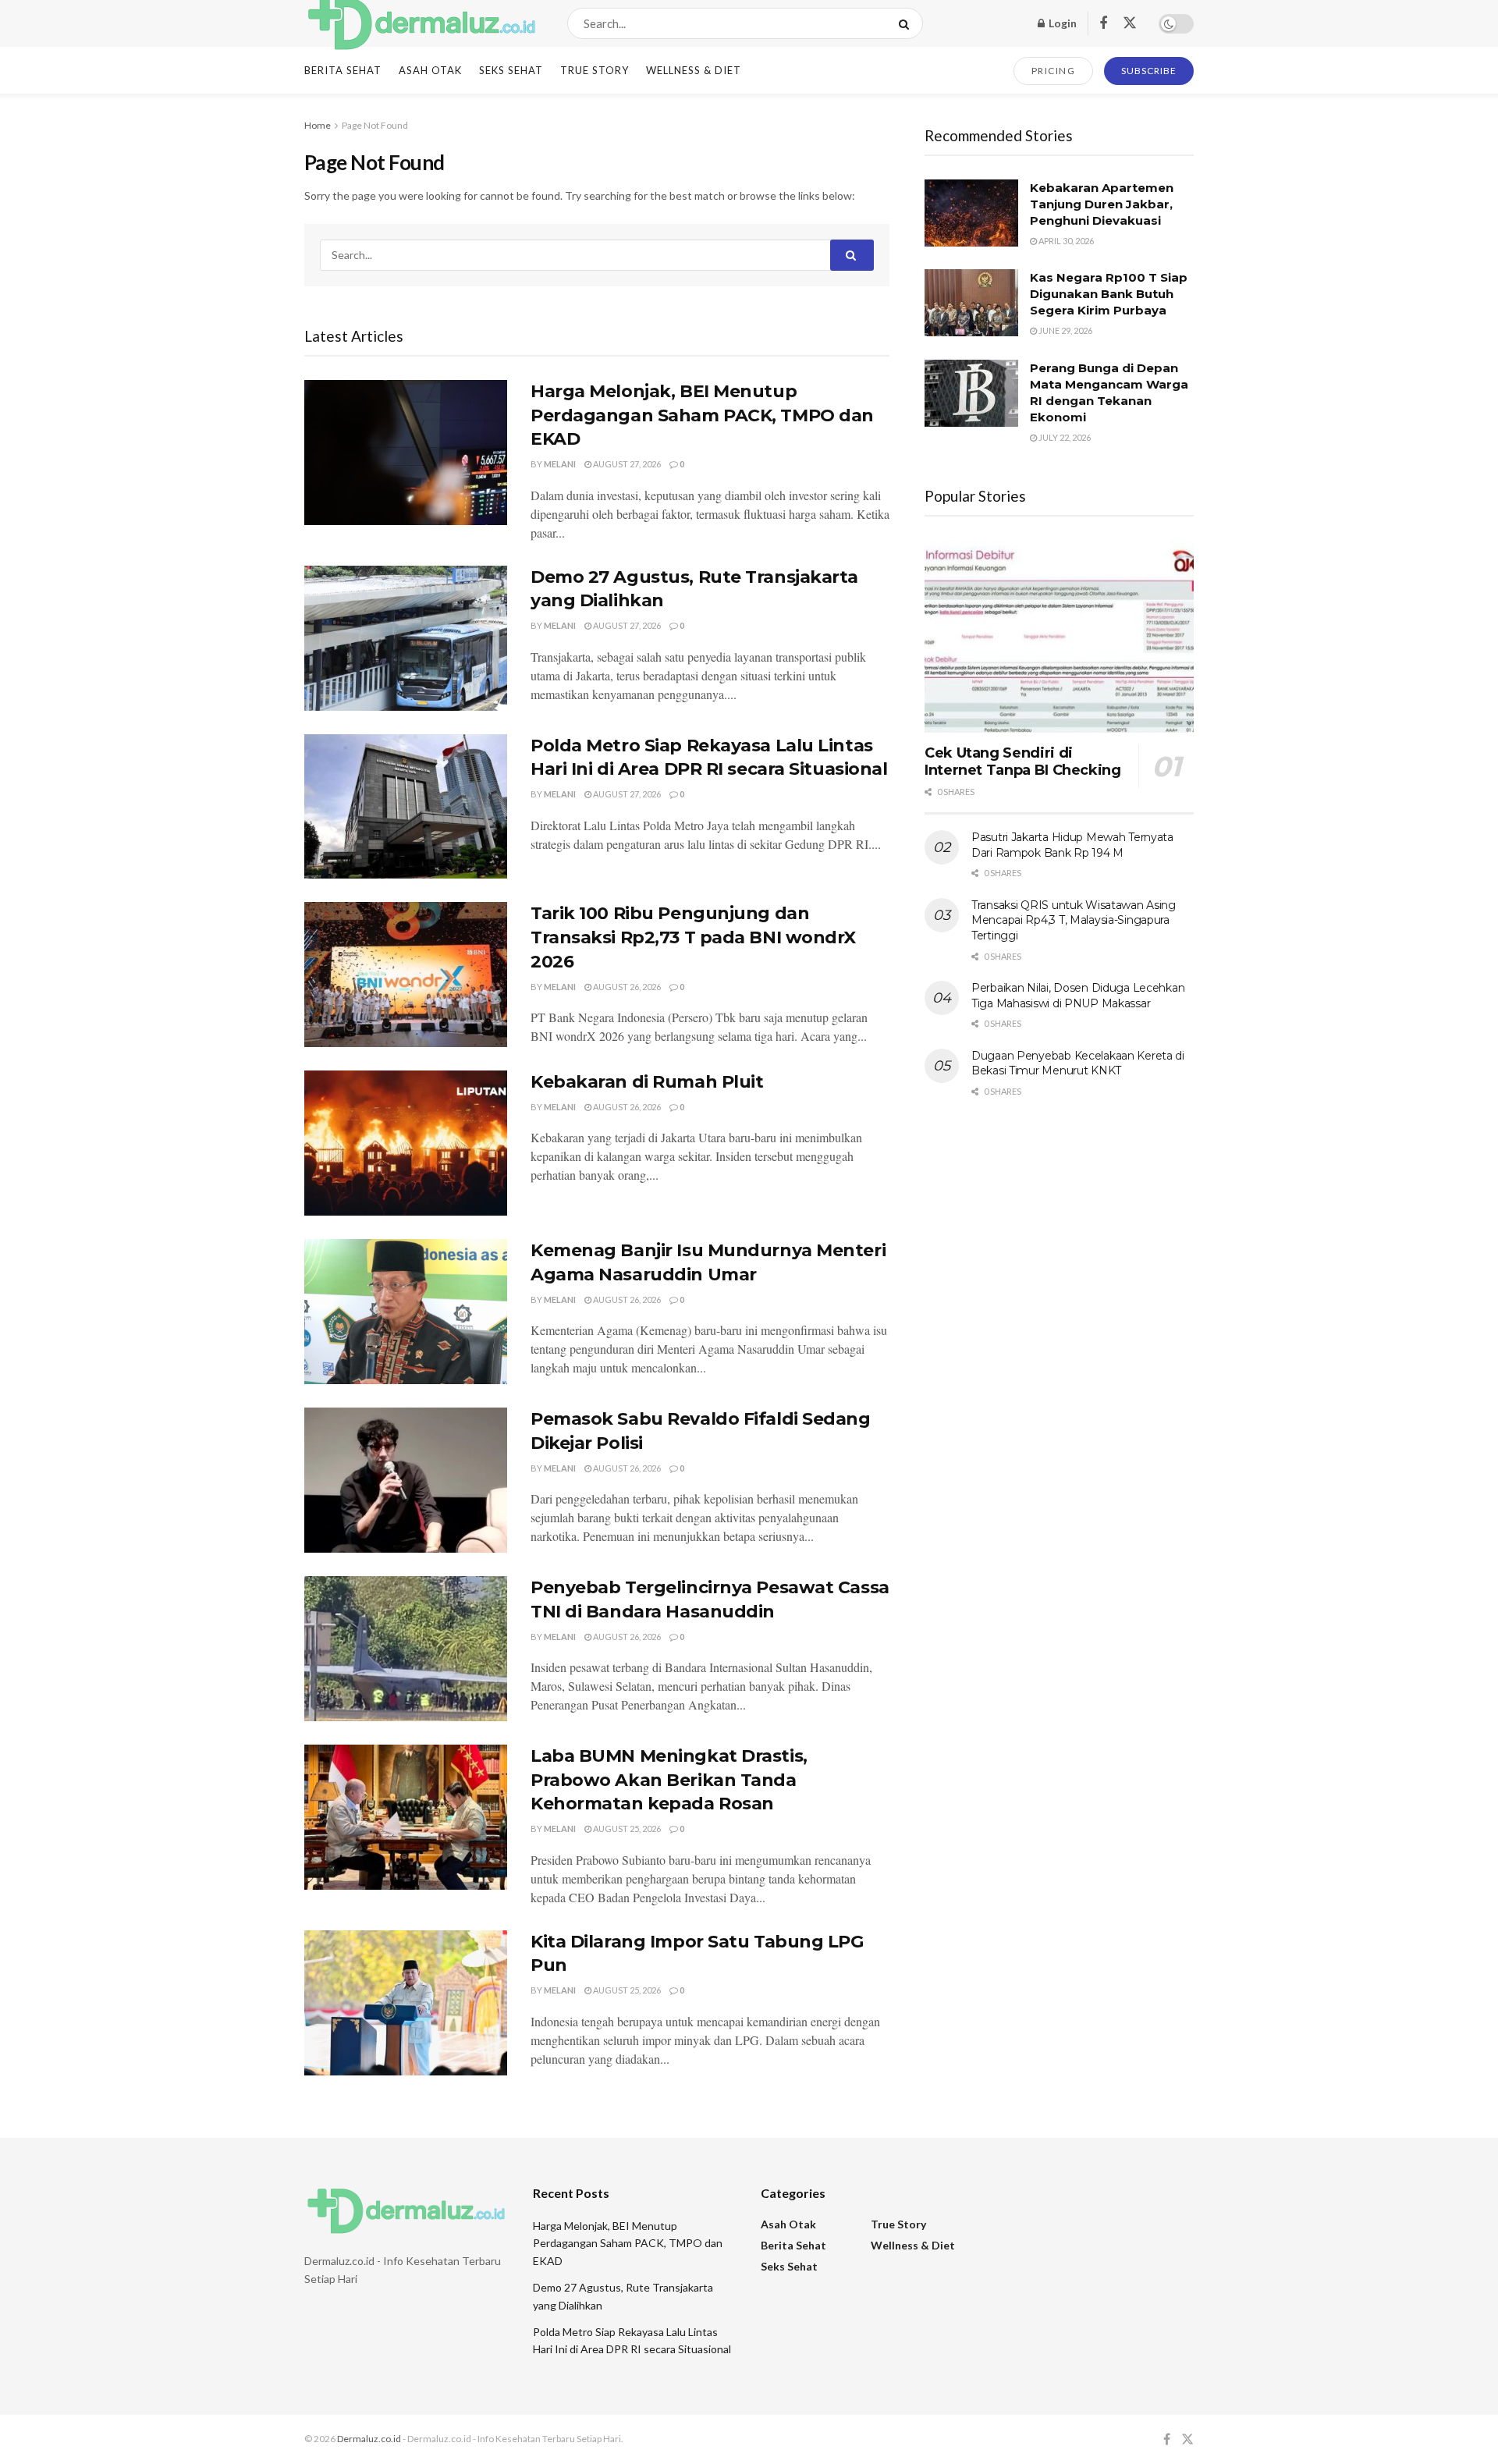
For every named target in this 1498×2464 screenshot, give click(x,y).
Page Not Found (375, 125)
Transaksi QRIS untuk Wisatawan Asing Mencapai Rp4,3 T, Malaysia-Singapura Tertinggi (1074, 920)
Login (1061, 23)
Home (318, 125)
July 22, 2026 (1064, 437)
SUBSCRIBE (1149, 71)
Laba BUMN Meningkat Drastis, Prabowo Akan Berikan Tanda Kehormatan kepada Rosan (669, 1780)
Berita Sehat (343, 70)
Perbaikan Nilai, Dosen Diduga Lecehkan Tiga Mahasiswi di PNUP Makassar (1078, 996)
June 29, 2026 (1065, 330)
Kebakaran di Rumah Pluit (647, 1082)
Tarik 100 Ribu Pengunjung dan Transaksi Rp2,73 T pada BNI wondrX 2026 (693, 937)
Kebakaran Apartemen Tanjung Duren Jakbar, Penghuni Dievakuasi (1102, 204)
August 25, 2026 (626, 1828)
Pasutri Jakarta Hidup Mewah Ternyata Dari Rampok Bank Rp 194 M (1072, 845)
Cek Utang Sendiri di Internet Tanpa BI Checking (1023, 762)
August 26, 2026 (626, 987)
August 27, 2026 (626, 464)
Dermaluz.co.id (369, 2439)
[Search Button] (907, 23)
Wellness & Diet (694, 70)
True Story (595, 70)
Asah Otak (430, 70)
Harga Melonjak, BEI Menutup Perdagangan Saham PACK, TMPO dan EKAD (702, 415)
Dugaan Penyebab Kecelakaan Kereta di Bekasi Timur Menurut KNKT (1078, 1063)
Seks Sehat (511, 70)
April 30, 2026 (1065, 241)
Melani (560, 464)
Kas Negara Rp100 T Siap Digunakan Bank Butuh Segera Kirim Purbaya (1109, 294)
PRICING (1054, 71)
